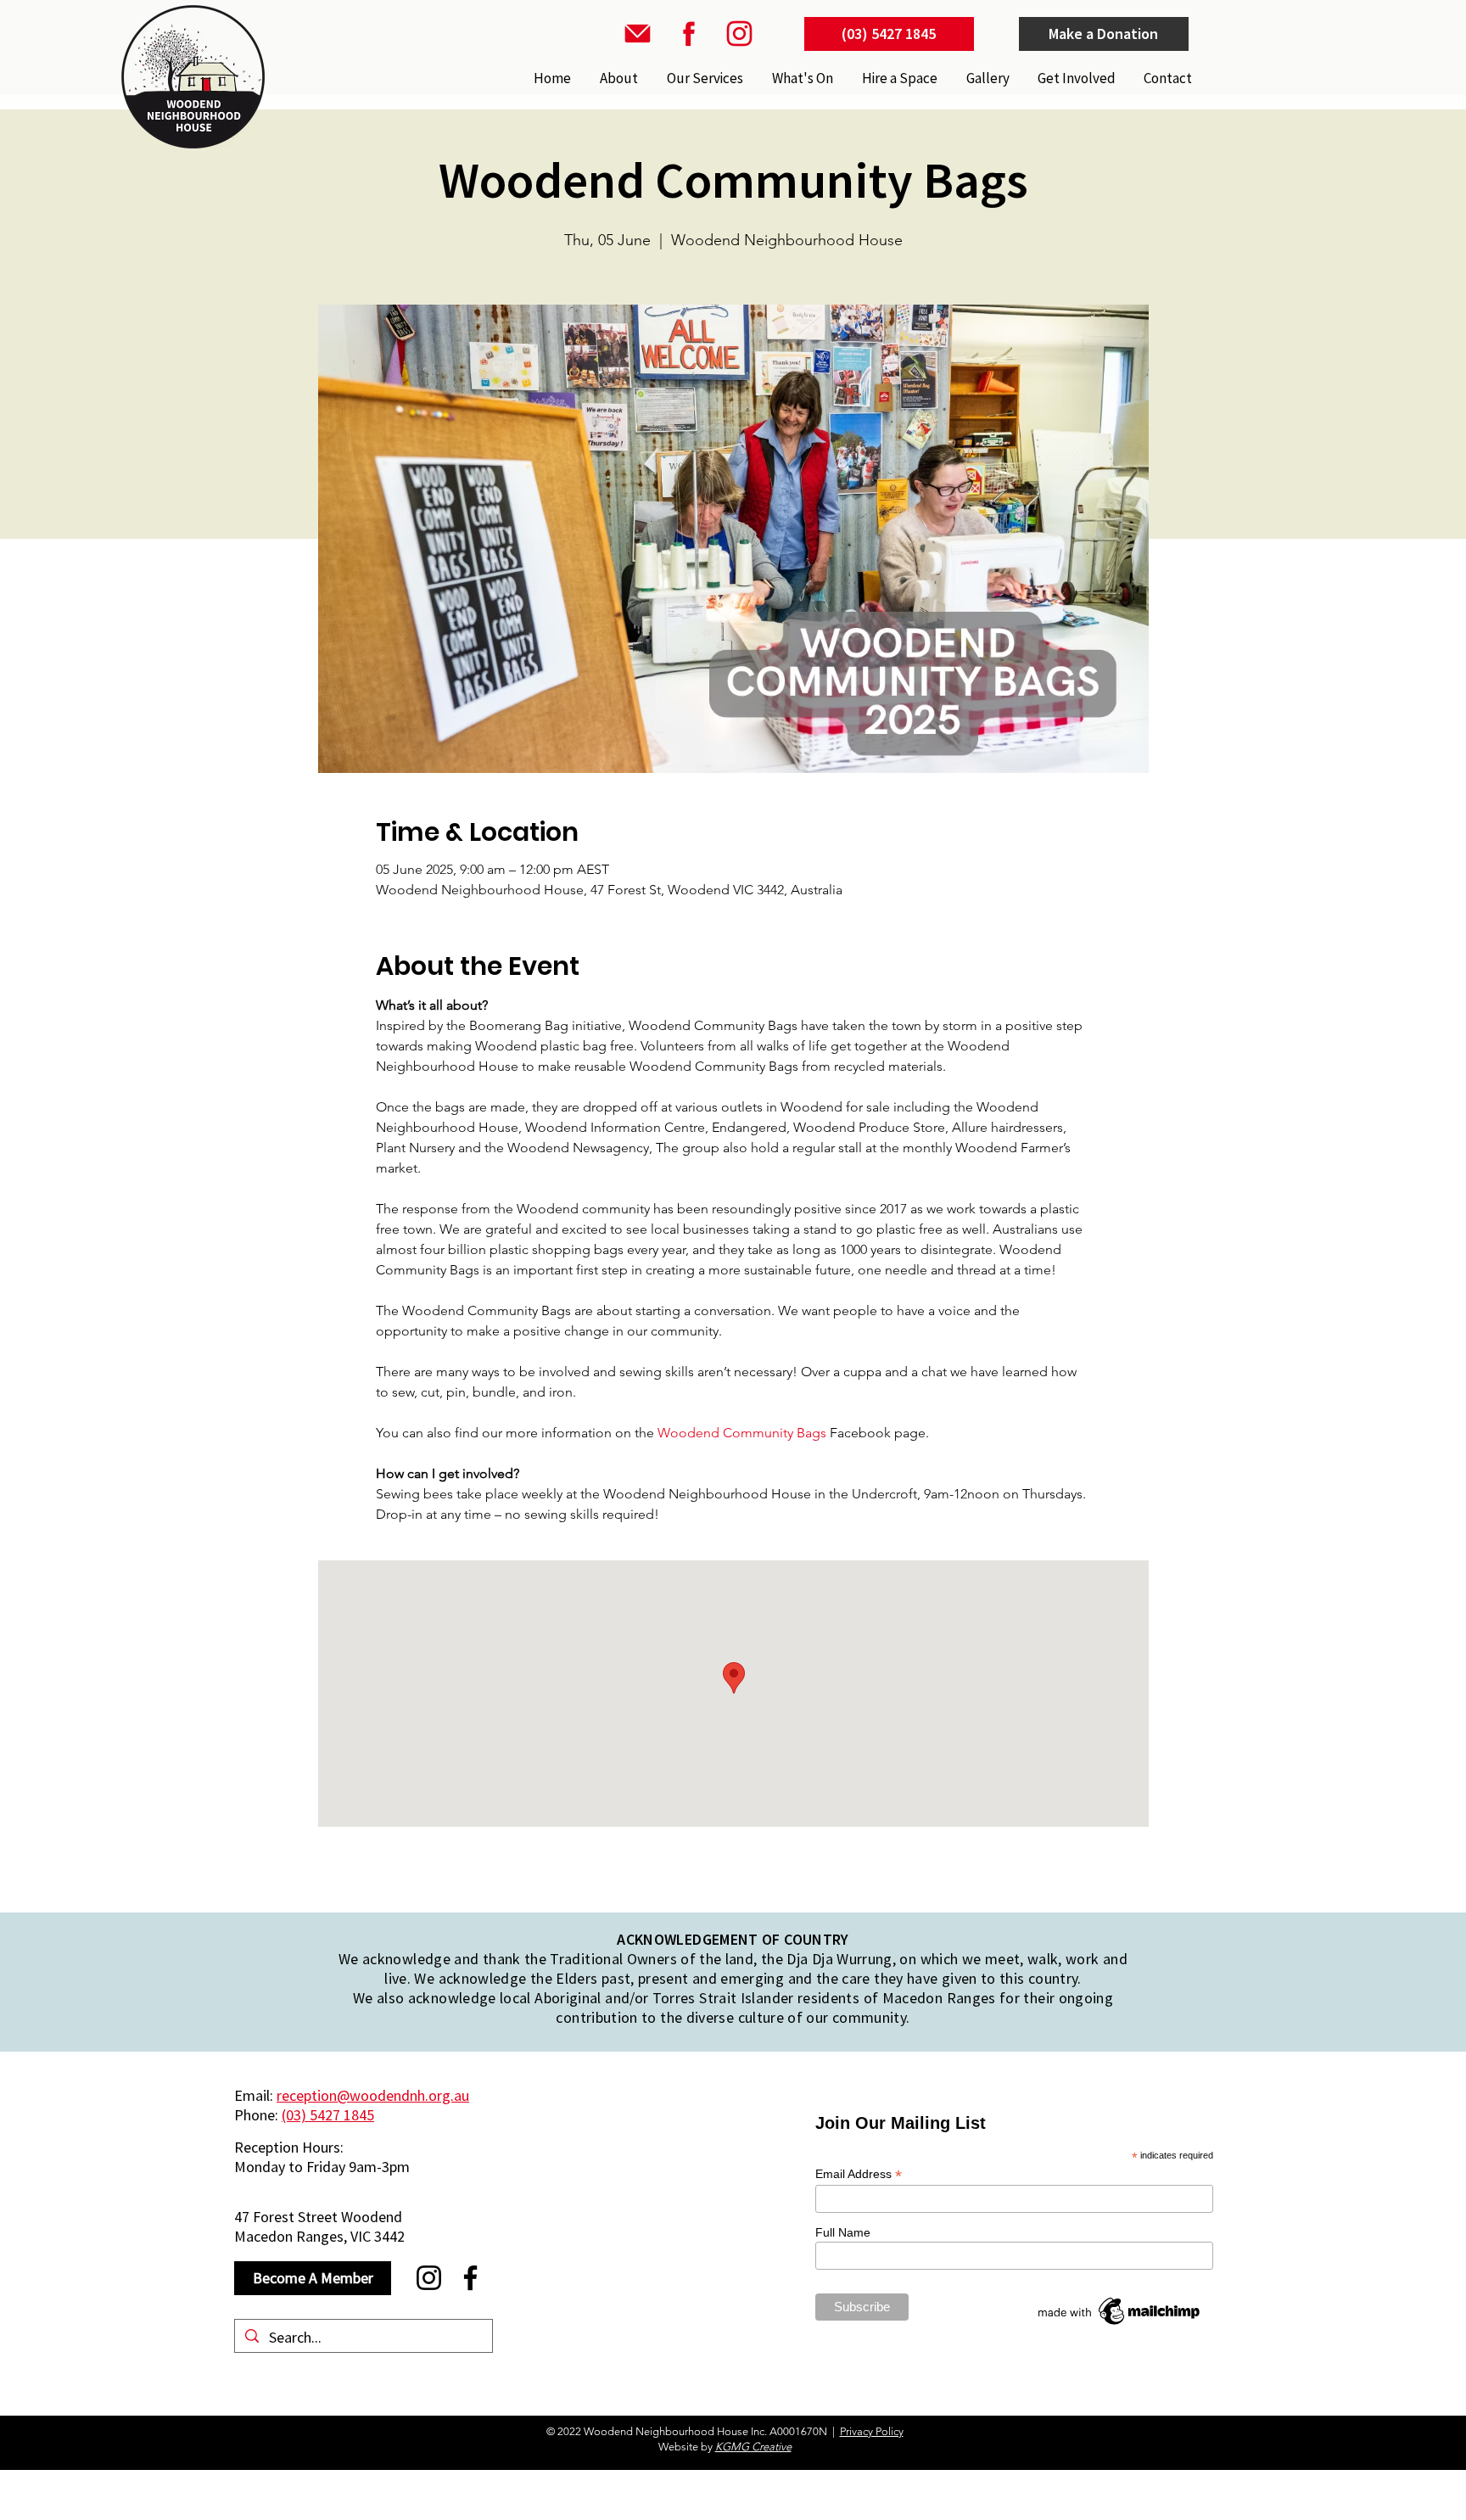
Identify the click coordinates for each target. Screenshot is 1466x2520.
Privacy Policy (872, 2431)
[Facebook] (470, 2278)
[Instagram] (429, 2278)
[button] (703, 78)
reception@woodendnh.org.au (373, 2095)
